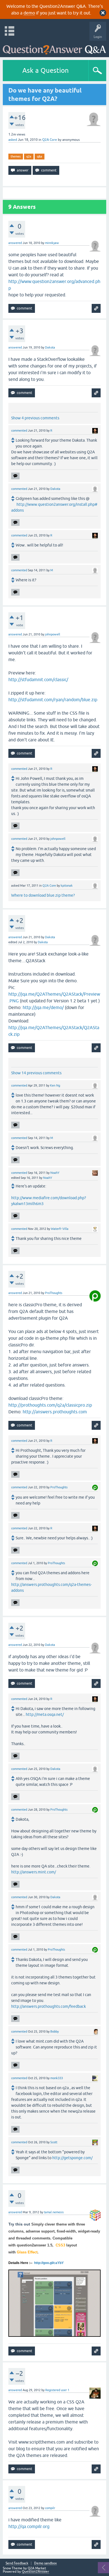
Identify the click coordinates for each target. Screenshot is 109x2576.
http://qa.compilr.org (29, 2526)
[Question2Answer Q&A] (54, 48)
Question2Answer (35, 2572)
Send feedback (17, 2563)
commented (19, 430)
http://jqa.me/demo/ (43, 1007)
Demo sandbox (45, 2563)
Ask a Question (46, 70)
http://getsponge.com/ (72, 2158)
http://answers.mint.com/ (34, 1872)
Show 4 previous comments (35, 418)
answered (15, 243)
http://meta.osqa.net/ (45, 1714)
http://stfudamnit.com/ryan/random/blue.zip (53, 700)
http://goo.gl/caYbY (49, 2263)
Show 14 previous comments (36, 1073)
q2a (29, 156)
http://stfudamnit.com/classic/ (38, 679)
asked (13, 140)
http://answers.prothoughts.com (55, 1412)
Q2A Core (50, 140)
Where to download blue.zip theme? (43, 895)
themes (16, 156)
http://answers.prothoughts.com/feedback (48, 2006)
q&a (40, 156)
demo (29, 13)
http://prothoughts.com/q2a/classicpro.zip (50, 1405)
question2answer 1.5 (35, 2245)
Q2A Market (37, 2568)
